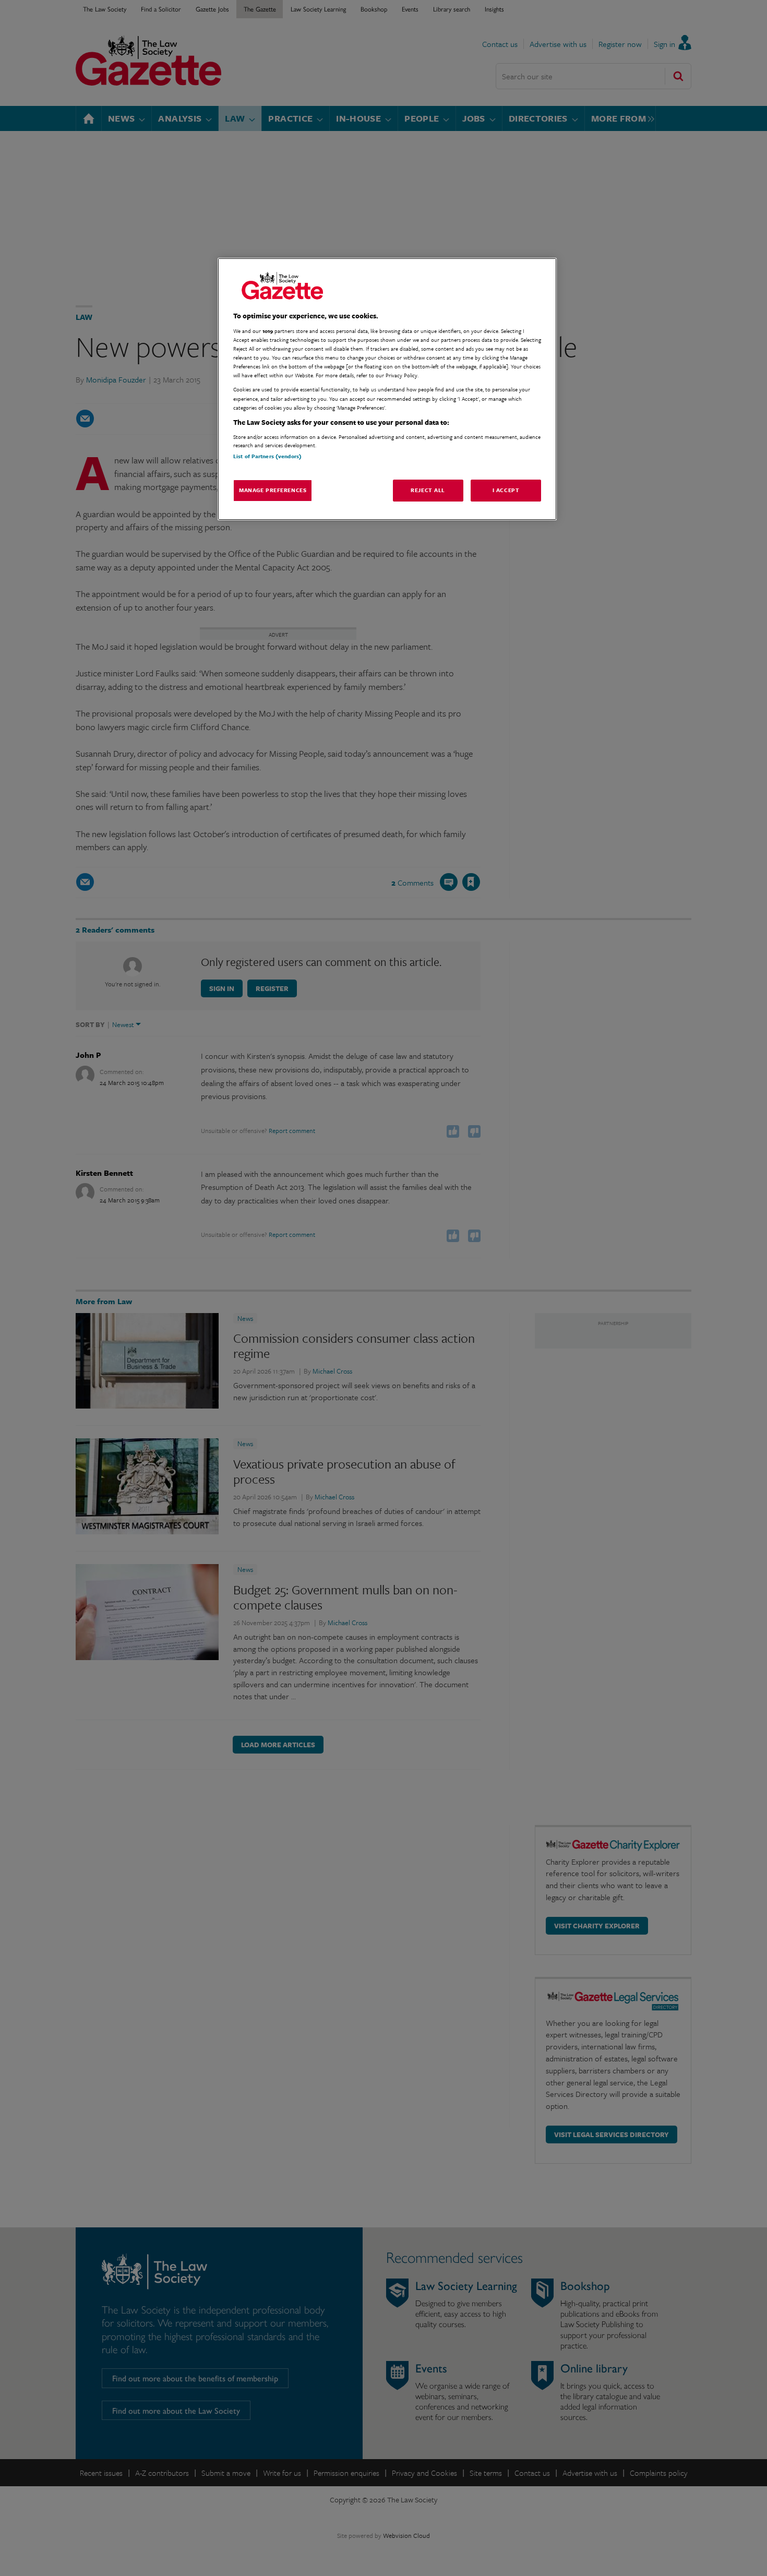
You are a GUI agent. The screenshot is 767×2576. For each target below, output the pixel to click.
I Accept (506, 490)
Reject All (428, 490)
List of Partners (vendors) (267, 456)
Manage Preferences (273, 490)
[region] (387, 389)
